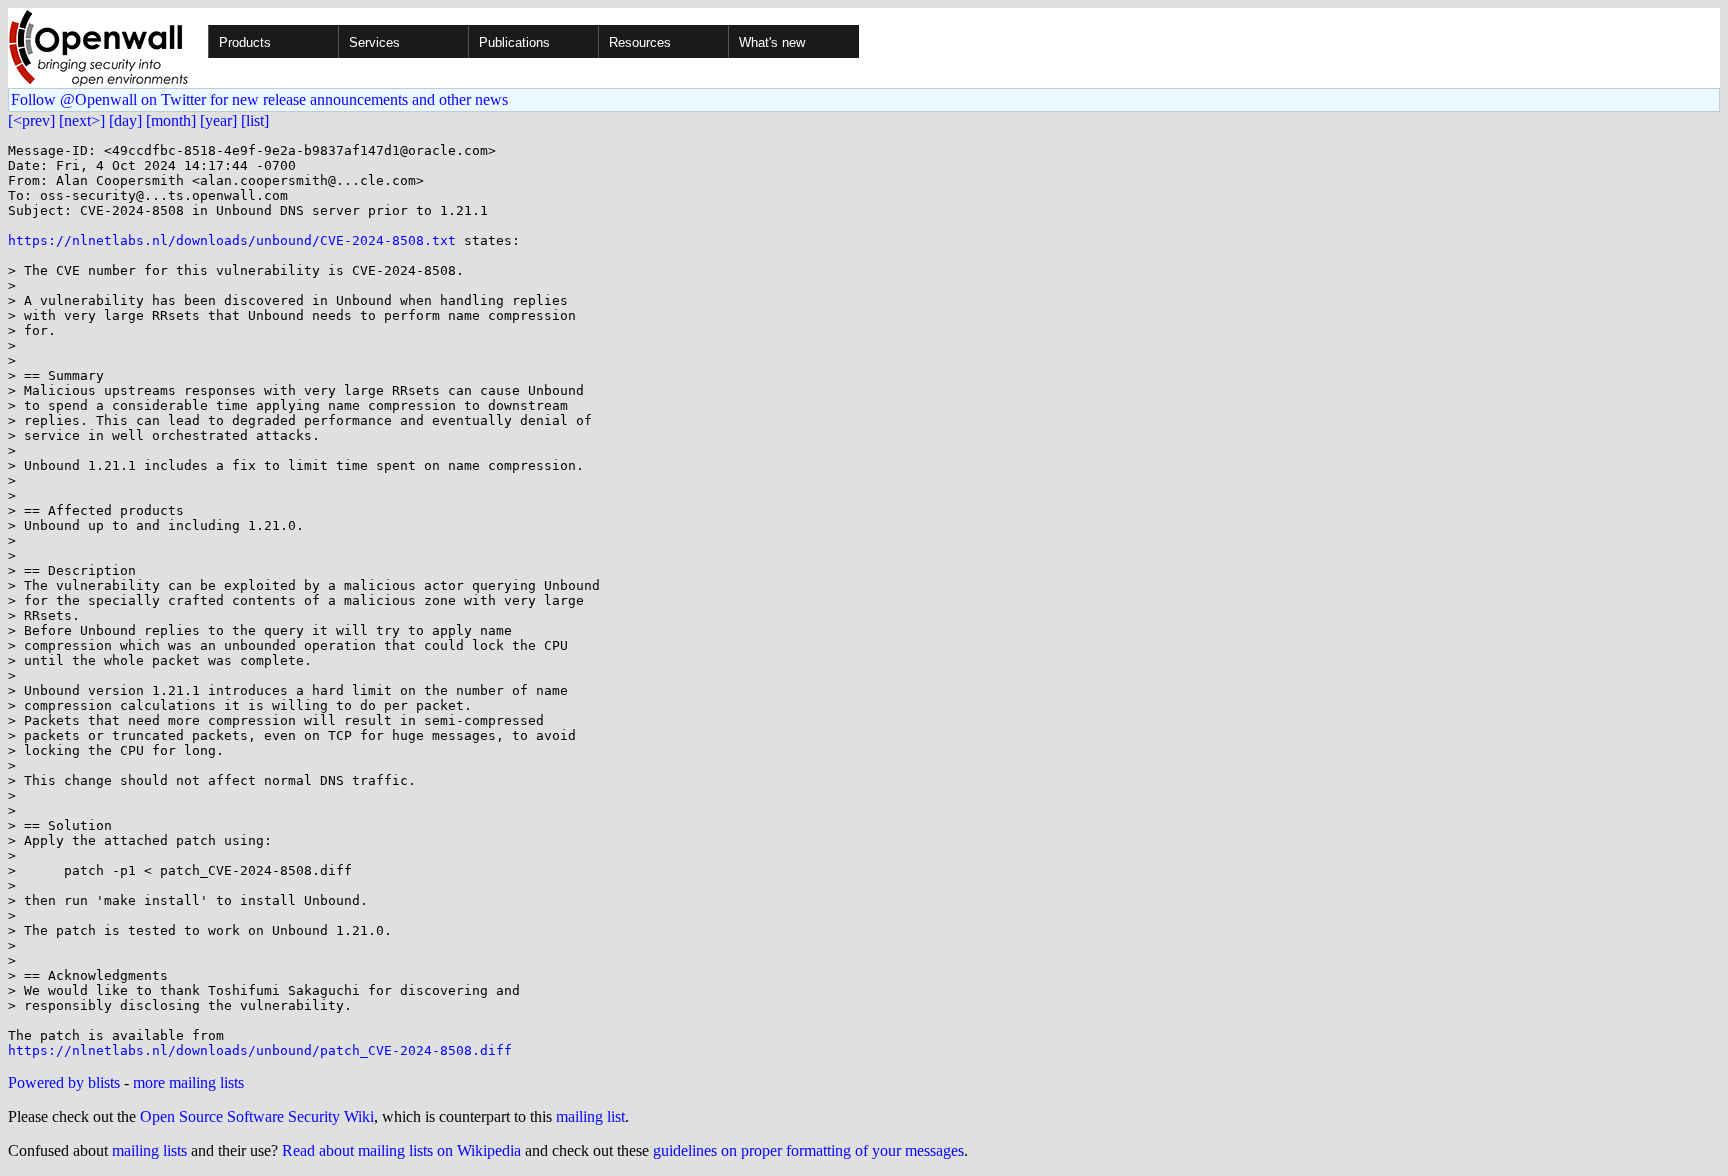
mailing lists (149, 1150)
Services (374, 42)
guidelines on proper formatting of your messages (808, 1150)
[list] (255, 120)
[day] (125, 120)
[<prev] (31, 120)
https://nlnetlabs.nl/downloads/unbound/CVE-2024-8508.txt (232, 240)
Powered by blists (64, 1082)
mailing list (590, 1116)
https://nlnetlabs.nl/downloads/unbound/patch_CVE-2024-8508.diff (260, 1050)
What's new (772, 42)
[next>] (82, 120)
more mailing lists (188, 1082)
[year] (218, 120)
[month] (171, 120)
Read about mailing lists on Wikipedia (401, 1150)
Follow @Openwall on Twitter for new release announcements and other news (259, 99)
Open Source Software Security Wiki (257, 1116)
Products (245, 42)
